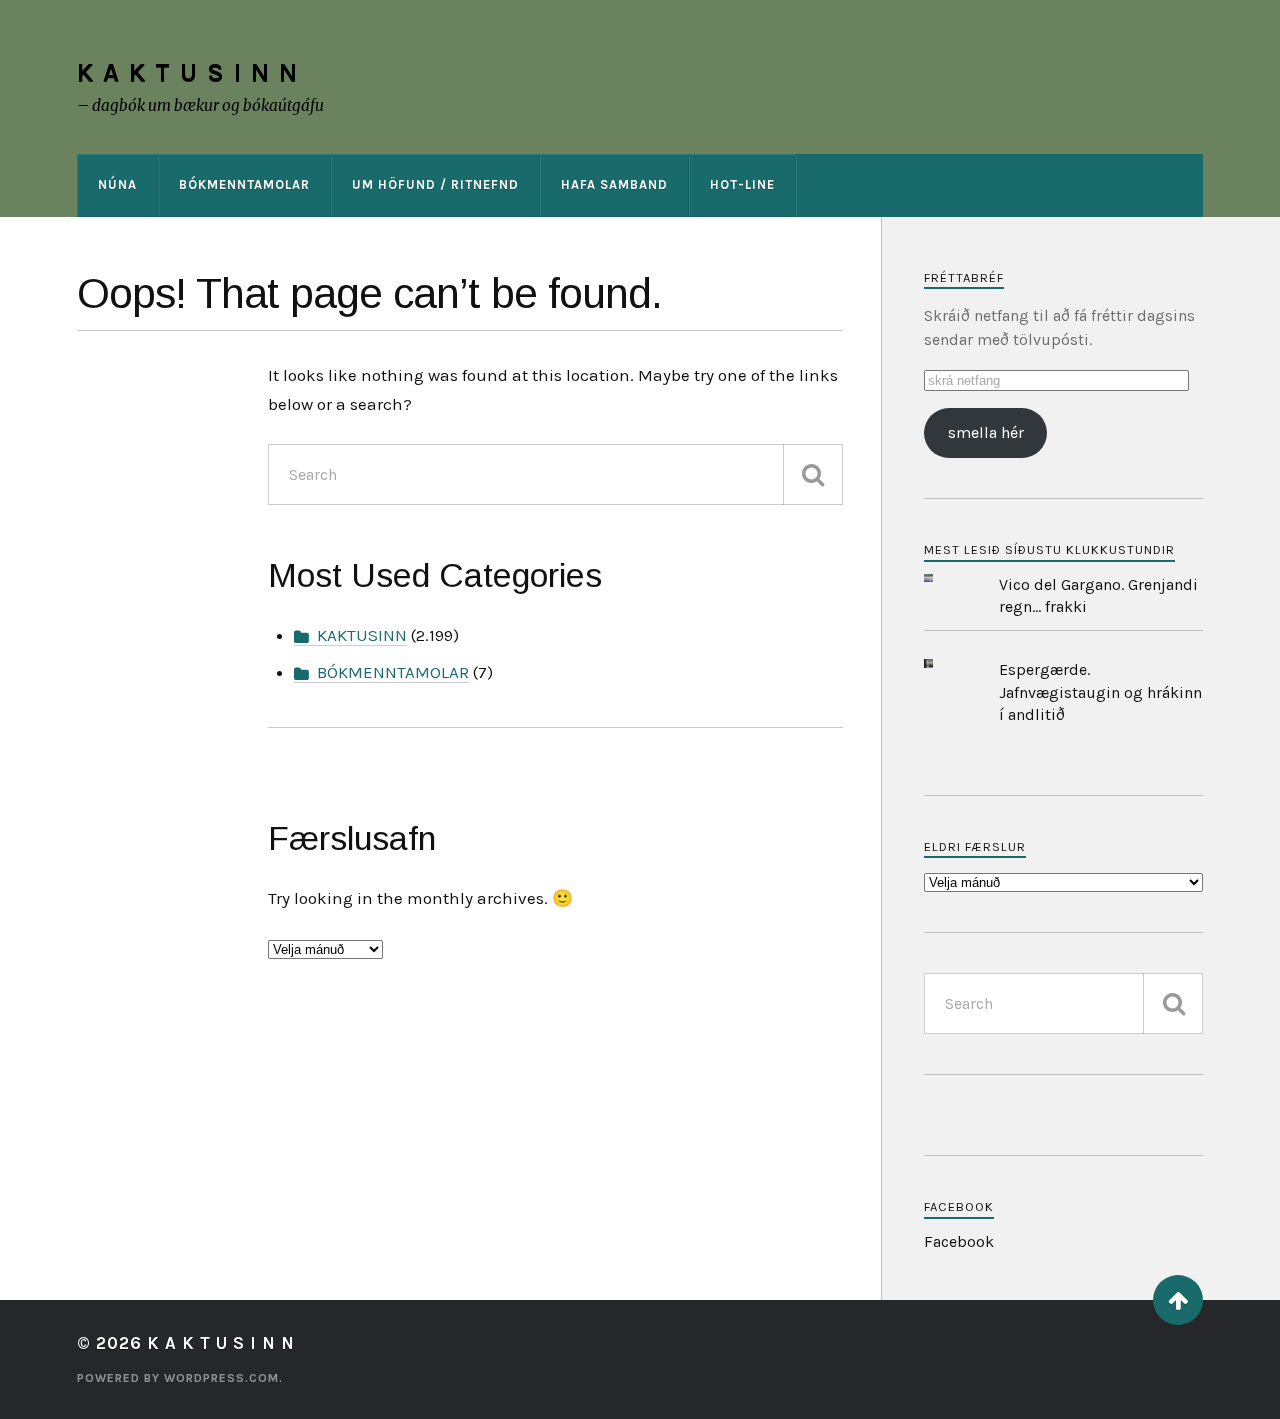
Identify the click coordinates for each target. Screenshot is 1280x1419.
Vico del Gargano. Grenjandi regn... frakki (1098, 595)
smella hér (986, 432)
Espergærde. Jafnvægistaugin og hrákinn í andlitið (1100, 692)
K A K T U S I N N (188, 72)
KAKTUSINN (362, 635)
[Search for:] (555, 474)
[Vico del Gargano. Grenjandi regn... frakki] (944, 578)
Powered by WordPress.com (178, 1378)
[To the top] (1178, 1300)
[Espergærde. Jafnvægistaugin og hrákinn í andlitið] (944, 663)
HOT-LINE (742, 184)
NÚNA (117, 184)
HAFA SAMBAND (614, 184)
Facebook (959, 1206)
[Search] (813, 474)
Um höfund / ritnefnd (435, 184)
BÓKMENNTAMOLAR (244, 184)
